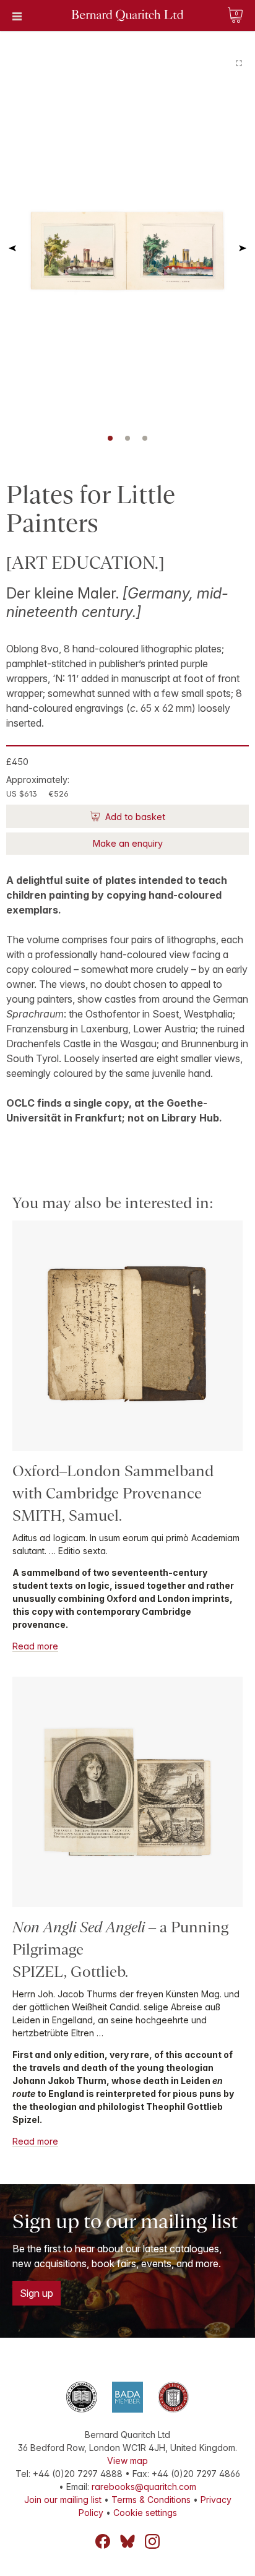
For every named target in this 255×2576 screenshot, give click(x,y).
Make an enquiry (128, 843)
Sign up (37, 2293)
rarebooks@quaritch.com (144, 2487)
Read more (35, 1646)
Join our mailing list (63, 2500)
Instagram (152, 2541)
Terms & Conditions (151, 2500)
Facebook (103, 2541)
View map (127, 2461)
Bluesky (127, 2541)
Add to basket (134, 817)
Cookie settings (145, 2513)
